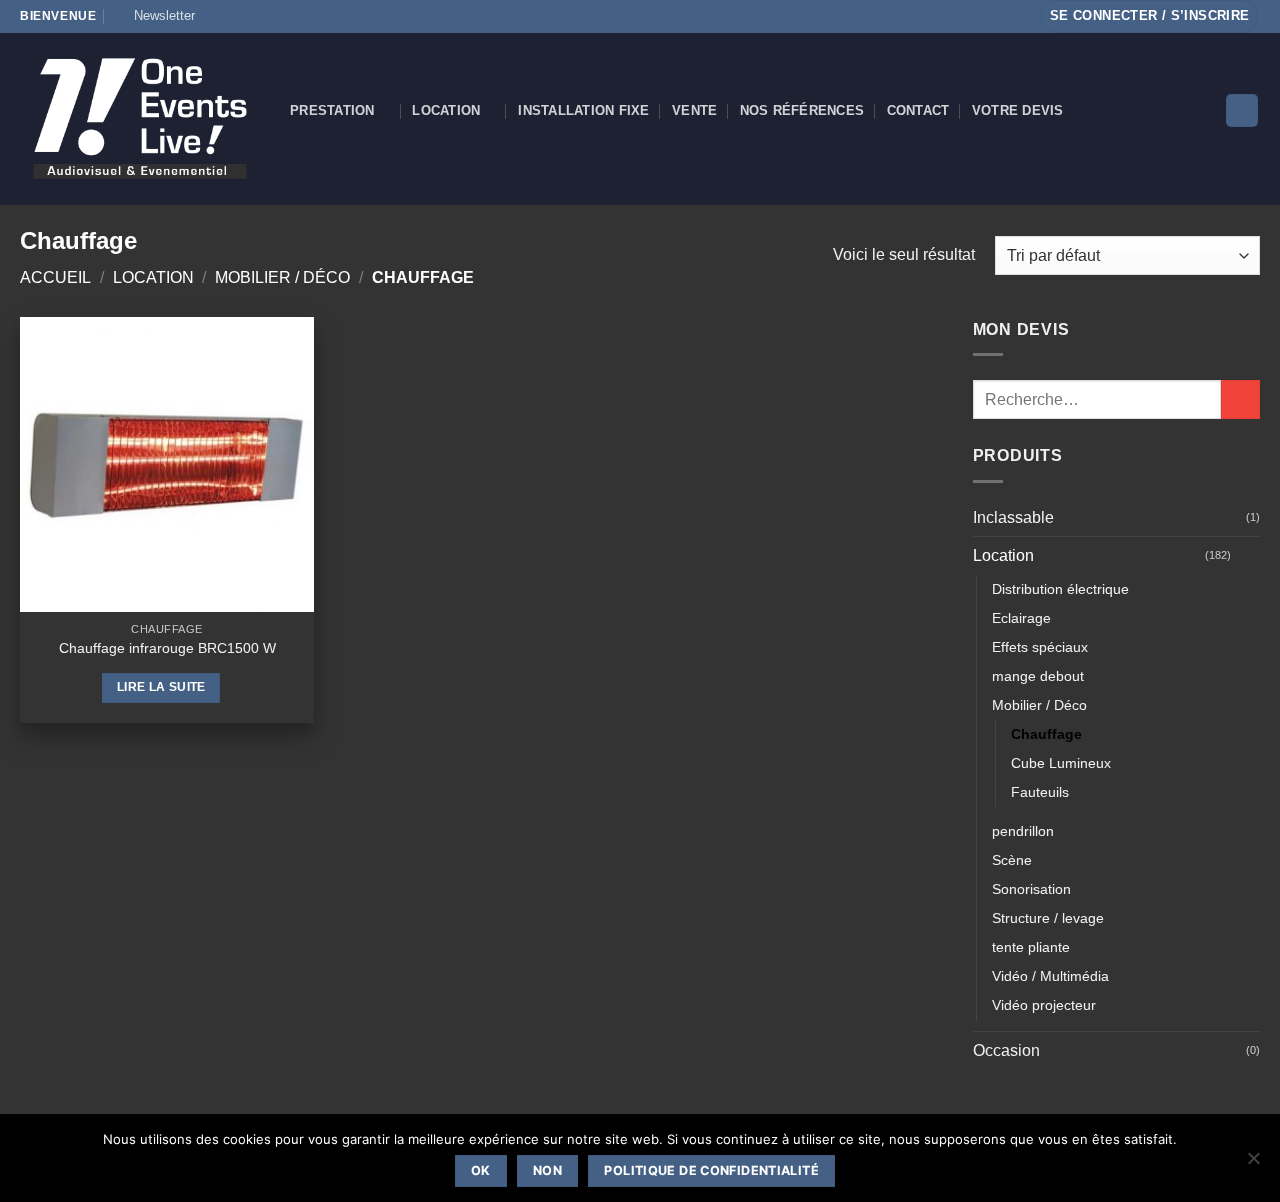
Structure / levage (1048, 918)
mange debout (1038, 676)
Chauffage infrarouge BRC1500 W (167, 648)
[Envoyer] (1240, 399)
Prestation (332, 110)
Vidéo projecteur (1044, 1005)
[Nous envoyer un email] (292, 16)
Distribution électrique (1060, 589)
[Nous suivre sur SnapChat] (254, 16)
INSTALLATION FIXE (583, 110)
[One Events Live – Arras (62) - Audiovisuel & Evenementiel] (140, 118)
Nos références (802, 110)
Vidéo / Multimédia (1050, 976)
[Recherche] (1242, 110)
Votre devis (1018, 110)
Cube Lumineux (1061, 763)
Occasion (1006, 1050)
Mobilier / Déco (282, 277)
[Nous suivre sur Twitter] (273, 16)
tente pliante (1031, 947)
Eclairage (1021, 618)
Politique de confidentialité (711, 1170)
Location (446, 110)
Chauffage (1046, 734)
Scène (1012, 860)
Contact (918, 110)
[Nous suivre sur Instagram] (235, 16)
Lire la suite (161, 687)
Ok (481, 1170)
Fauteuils (1040, 792)
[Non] (1253, 1164)
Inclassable (1013, 517)
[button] (155, 16)
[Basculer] (1248, 556)
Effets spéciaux (1040, 647)
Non (547, 1170)
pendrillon (1023, 831)
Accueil (55, 277)
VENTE (694, 110)
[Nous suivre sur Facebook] (216, 16)
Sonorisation (1031, 889)
